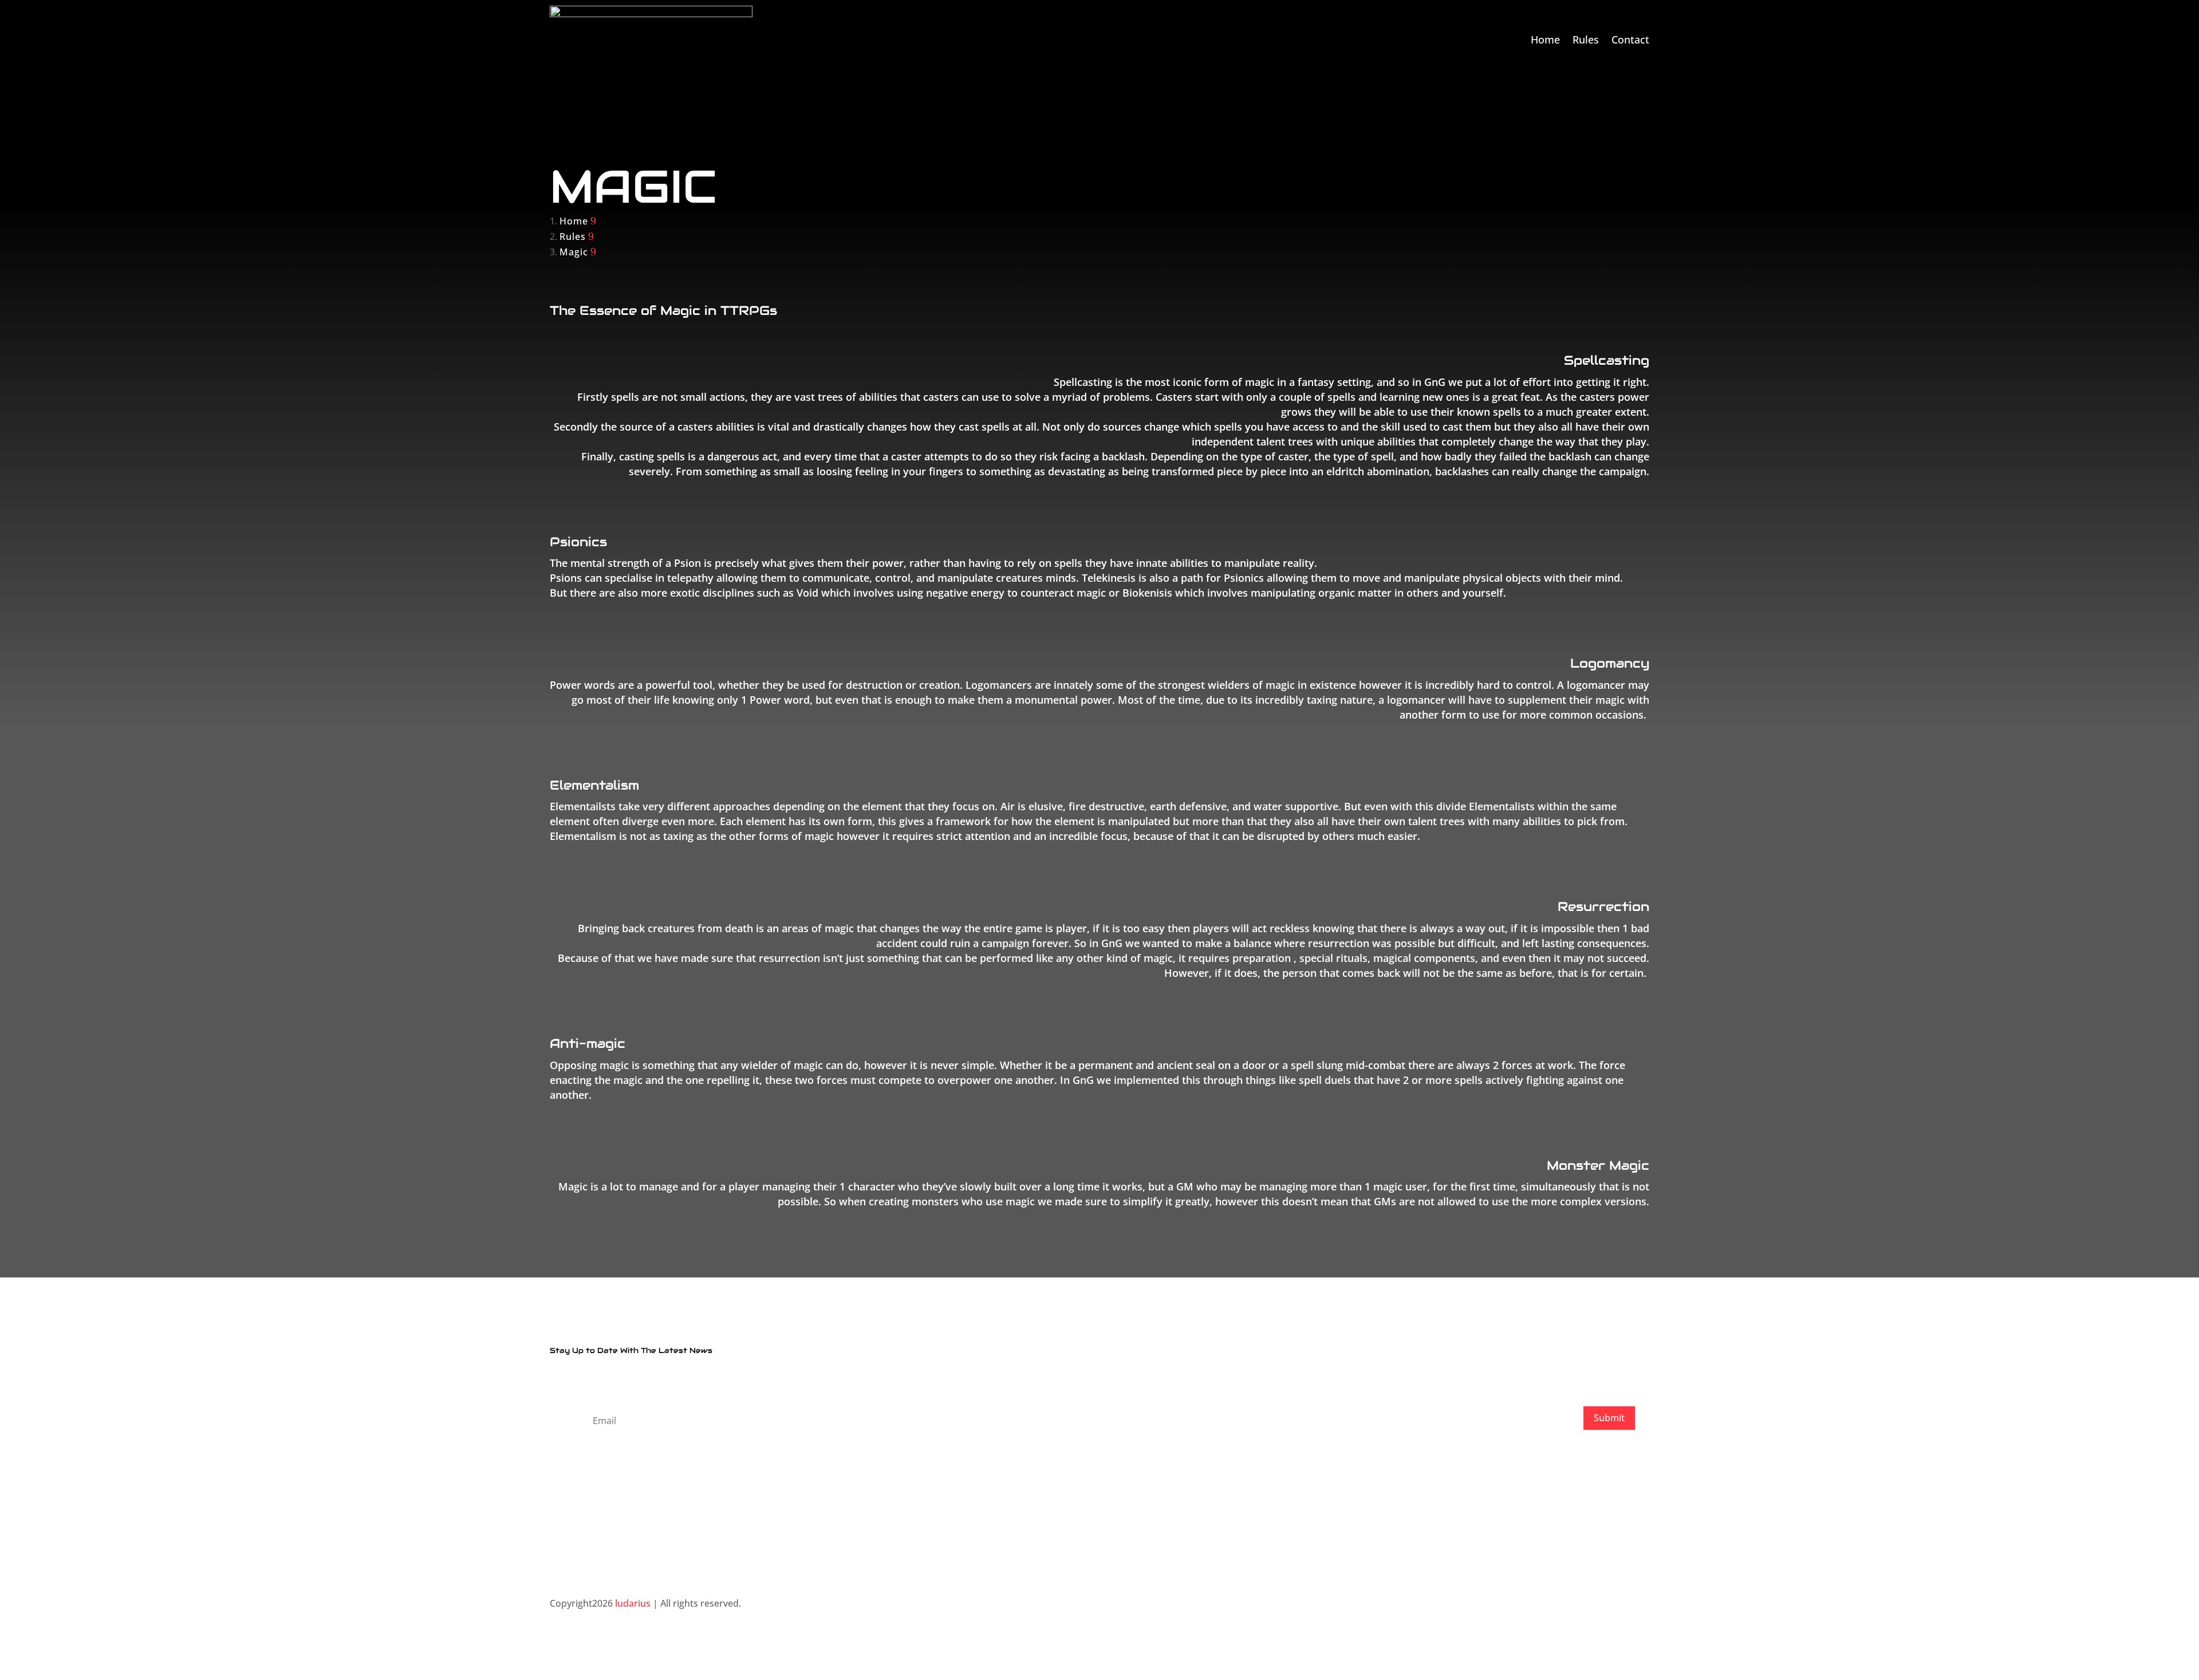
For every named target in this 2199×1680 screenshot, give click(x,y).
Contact (1630, 40)
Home (1545, 40)
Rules (1586, 40)
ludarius (633, 1603)
